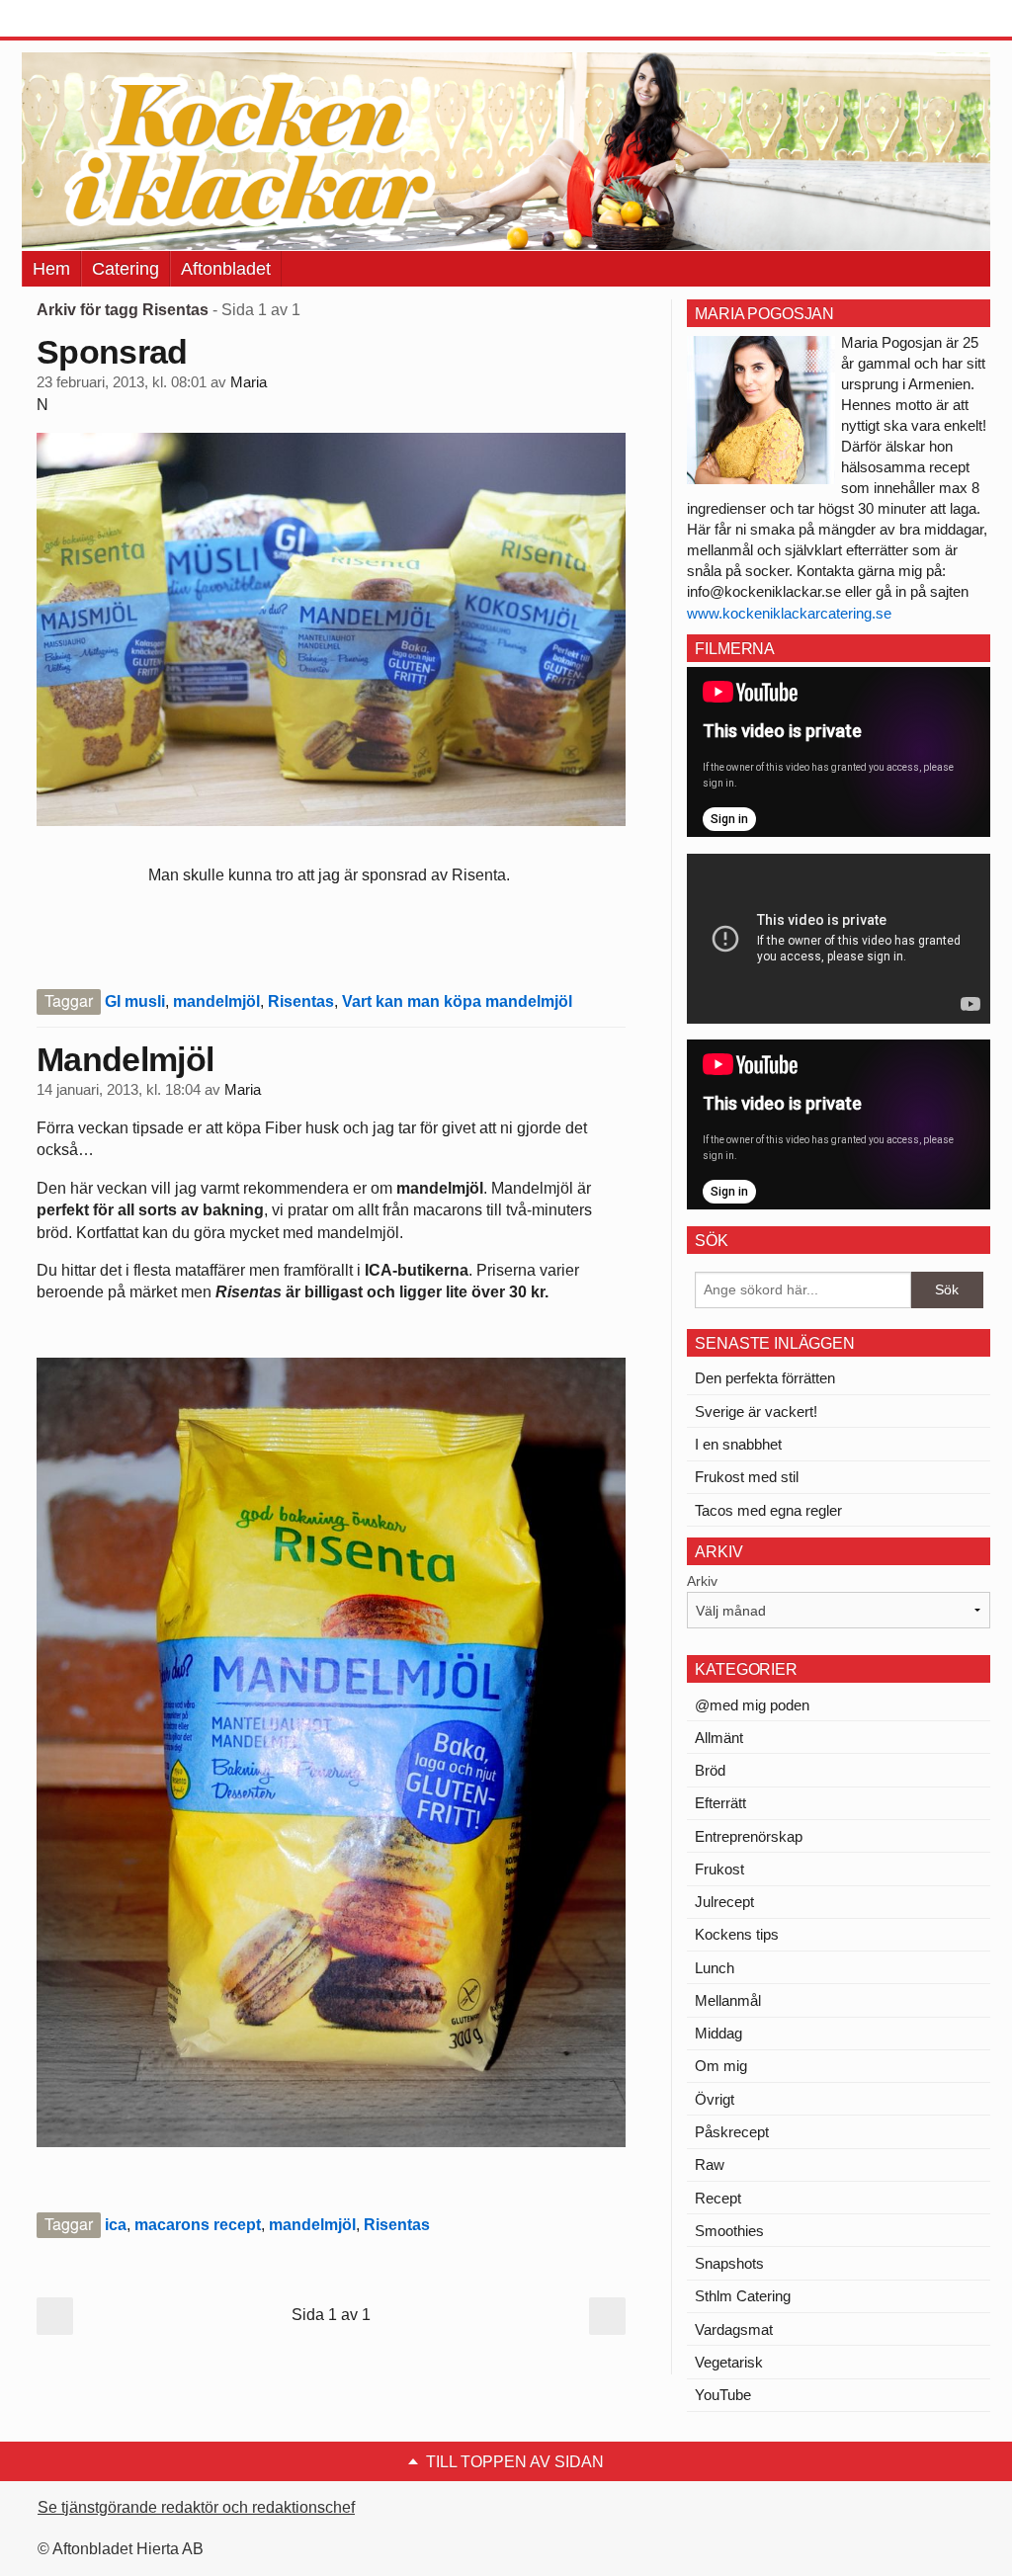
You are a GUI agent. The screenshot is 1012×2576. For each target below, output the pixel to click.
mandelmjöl (216, 1001)
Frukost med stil (747, 1477)
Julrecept (724, 1902)
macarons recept (198, 2225)
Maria (249, 382)
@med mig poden (752, 1705)
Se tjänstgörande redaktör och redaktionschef (196, 2507)
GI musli (135, 1001)
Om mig (721, 2066)
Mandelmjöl (125, 1059)
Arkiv (702, 1581)
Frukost (719, 1869)
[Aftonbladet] (96, 20)
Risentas (301, 1001)
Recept (718, 2198)
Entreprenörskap (749, 1836)
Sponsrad (112, 352)
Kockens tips (737, 1934)
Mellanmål (728, 2000)
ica (116, 2225)
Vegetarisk (729, 2362)
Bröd (710, 1770)
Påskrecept (732, 2132)
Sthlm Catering (743, 2296)
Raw (710, 2164)
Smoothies (729, 2231)
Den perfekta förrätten (765, 1378)
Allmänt (719, 1738)
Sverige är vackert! (756, 1412)
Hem (51, 269)
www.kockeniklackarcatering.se (789, 613)
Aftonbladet (226, 269)
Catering (126, 269)
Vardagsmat (734, 2329)
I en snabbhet (738, 1444)
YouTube (723, 2395)
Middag (718, 2033)
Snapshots (729, 2263)
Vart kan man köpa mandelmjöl (457, 1001)
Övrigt (715, 2099)
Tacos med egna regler (768, 1510)
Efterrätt (720, 1803)
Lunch (715, 1968)
